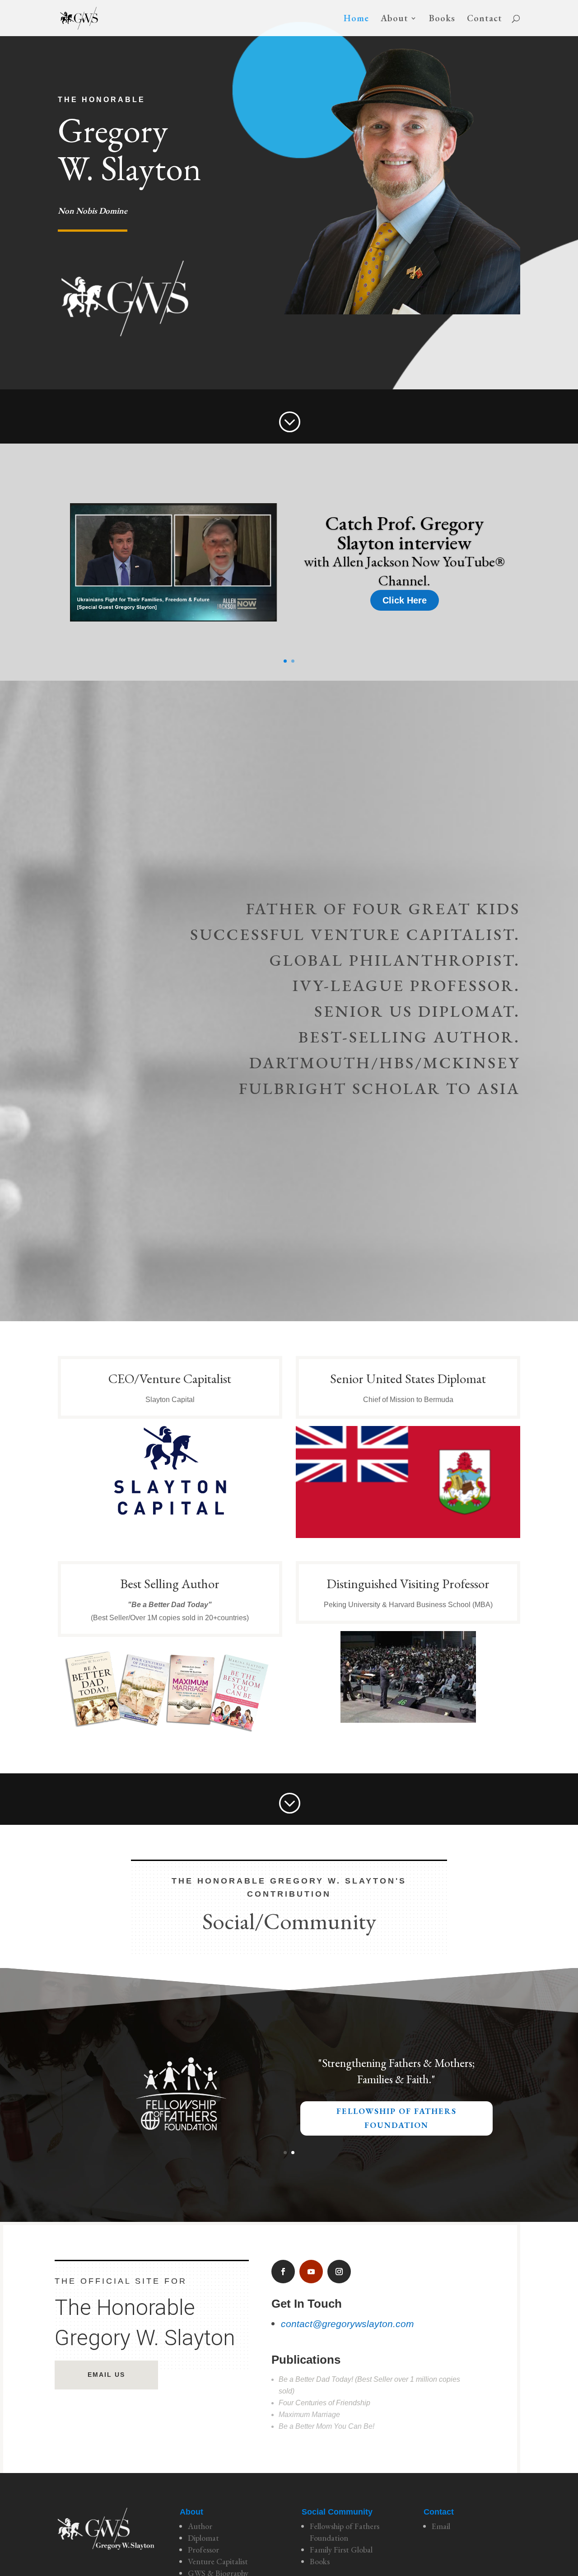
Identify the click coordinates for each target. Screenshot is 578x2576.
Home (356, 19)
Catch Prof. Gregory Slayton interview (404, 533)
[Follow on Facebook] (283, 2272)
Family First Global (341, 2550)
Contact (485, 19)
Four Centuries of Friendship (324, 2403)
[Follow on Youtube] (311, 2272)
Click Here (405, 600)
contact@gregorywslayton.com (347, 2324)
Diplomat (203, 2538)
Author (200, 2526)
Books (442, 19)
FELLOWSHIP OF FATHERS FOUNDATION (396, 2118)
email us (106, 2375)
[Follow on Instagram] (339, 2272)
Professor (203, 2550)
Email (441, 2526)
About (394, 19)
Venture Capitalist (218, 2561)
